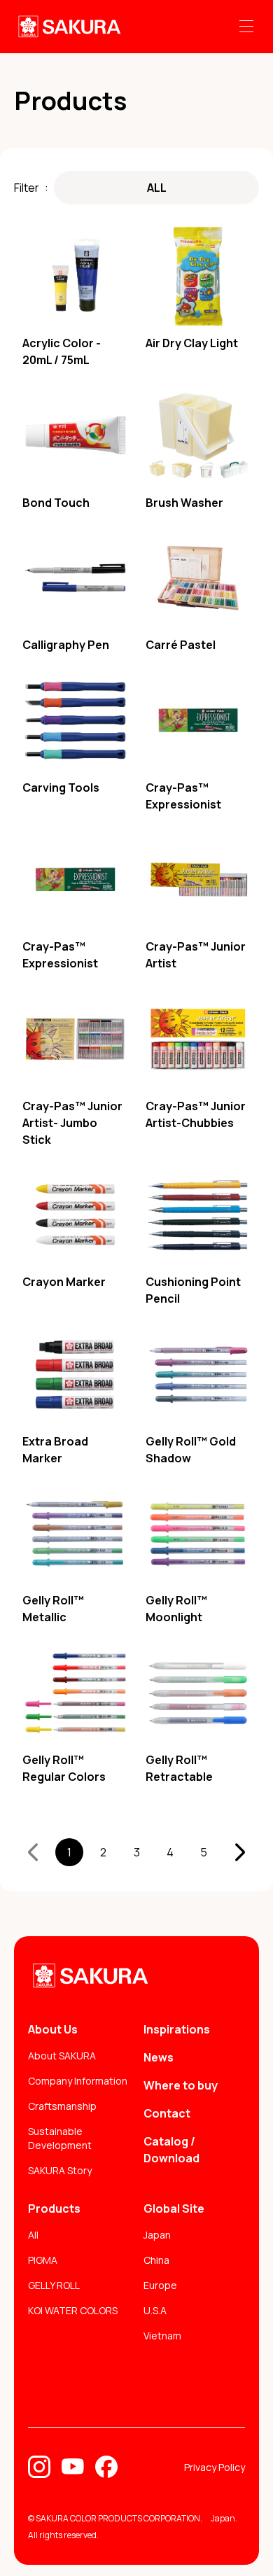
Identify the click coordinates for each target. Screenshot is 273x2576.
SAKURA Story (60, 2170)
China (156, 2260)
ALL (157, 188)
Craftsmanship (62, 2106)
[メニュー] (246, 27)
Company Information (78, 2081)
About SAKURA (62, 2056)
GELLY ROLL (54, 2285)
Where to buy (181, 2085)
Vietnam (162, 2336)
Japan (157, 2235)
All (33, 2235)
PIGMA (43, 2260)
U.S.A (155, 2310)
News (159, 2057)
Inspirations (177, 2029)
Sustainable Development (60, 2138)
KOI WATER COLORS (73, 2310)
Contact (167, 2113)
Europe (160, 2285)
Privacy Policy (215, 2467)
